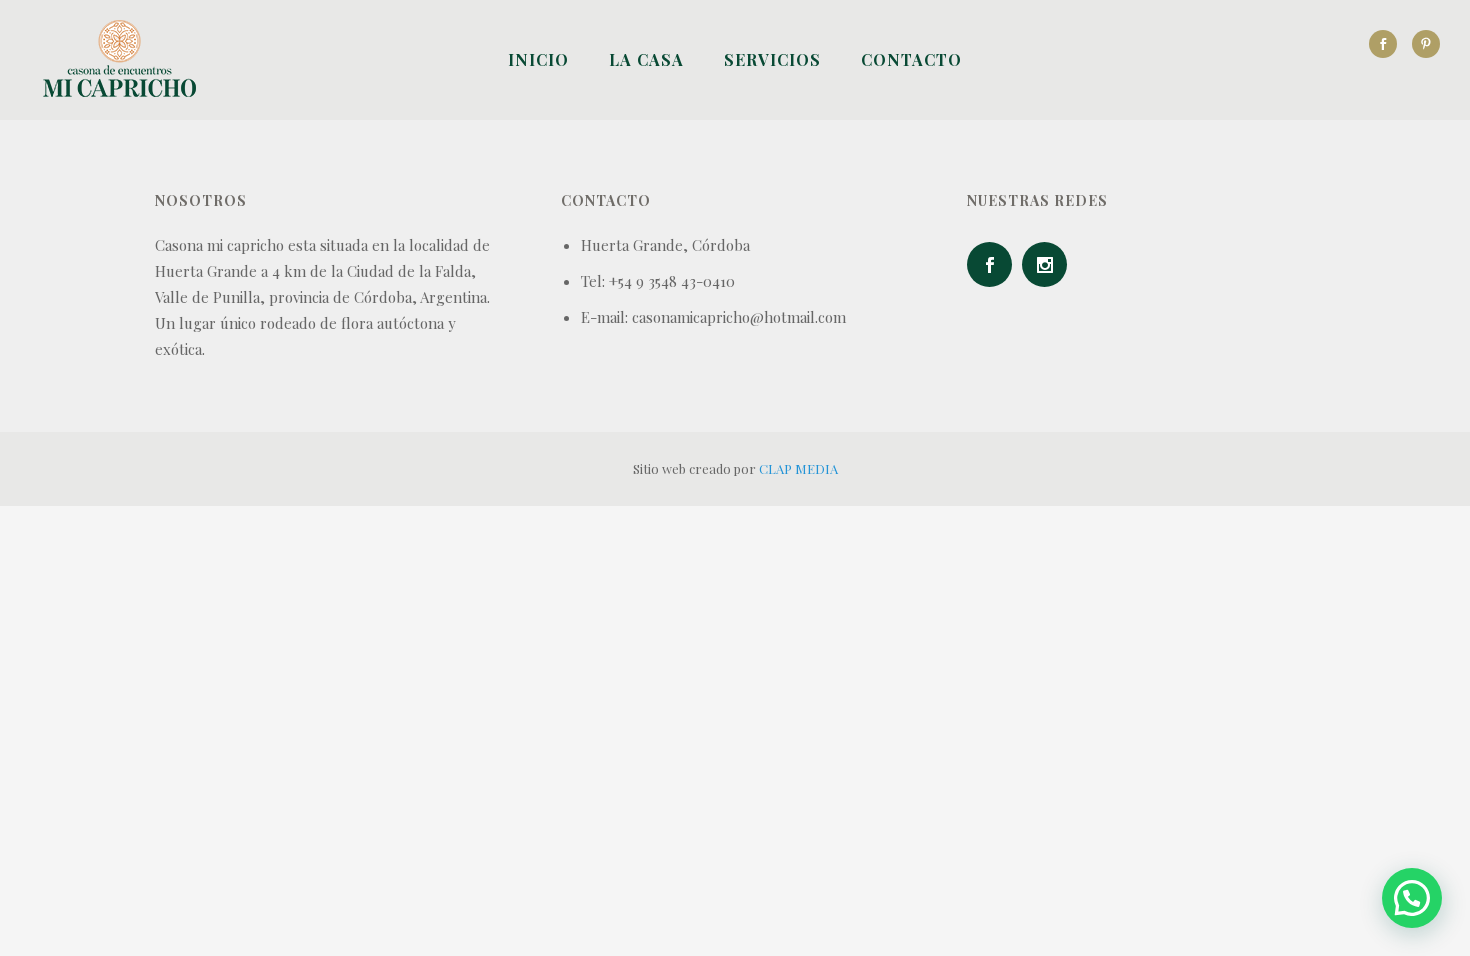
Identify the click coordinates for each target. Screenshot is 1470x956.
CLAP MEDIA (798, 468)
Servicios (772, 59)
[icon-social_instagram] (1049, 264)
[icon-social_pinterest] (1426, 44)
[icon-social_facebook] (1388, 44)
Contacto (911, 59)
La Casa (646, 59)
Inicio (538, 59)
